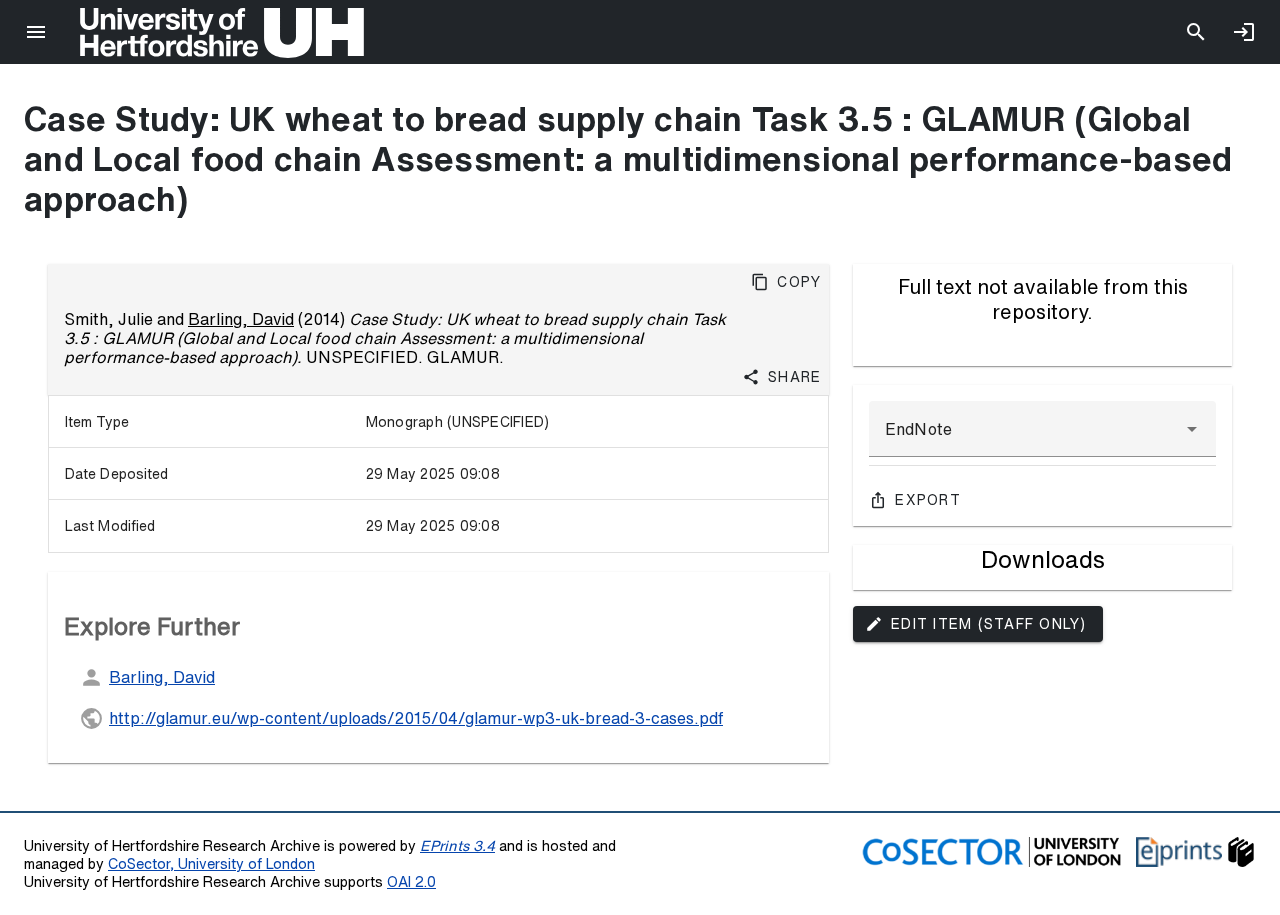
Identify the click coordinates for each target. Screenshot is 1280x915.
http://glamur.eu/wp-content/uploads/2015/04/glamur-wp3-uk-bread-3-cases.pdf (416, 718)
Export (928, 500)
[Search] (1196, 32)
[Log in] (1244, 32)
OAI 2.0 (411, 881)
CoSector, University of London (211, 863)
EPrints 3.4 (457, 845)
